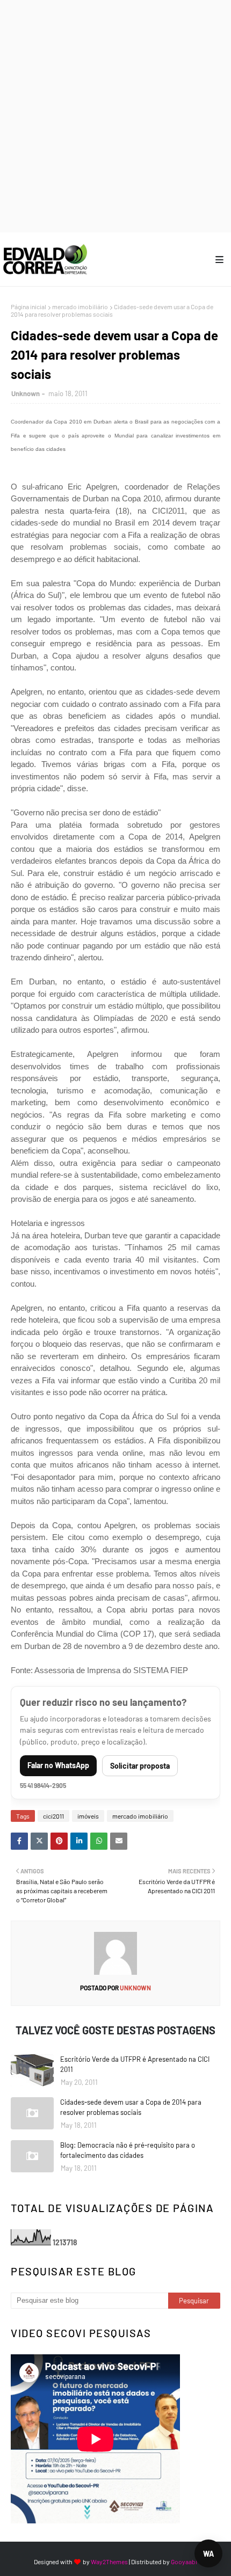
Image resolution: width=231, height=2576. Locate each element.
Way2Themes (109, 2562)
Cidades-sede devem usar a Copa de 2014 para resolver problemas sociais (131, 2107)
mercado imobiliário (80, 307)
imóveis (88, 1816)
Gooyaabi (184, 2562)
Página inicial (28, 307)
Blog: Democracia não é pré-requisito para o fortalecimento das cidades (128, 2150)
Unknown (26, 393)
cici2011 (53, 1816)
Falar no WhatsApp (58, 1765)
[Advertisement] (115, 115)
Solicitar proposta (140, 1766)
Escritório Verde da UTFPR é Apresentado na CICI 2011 (135, 2064)
